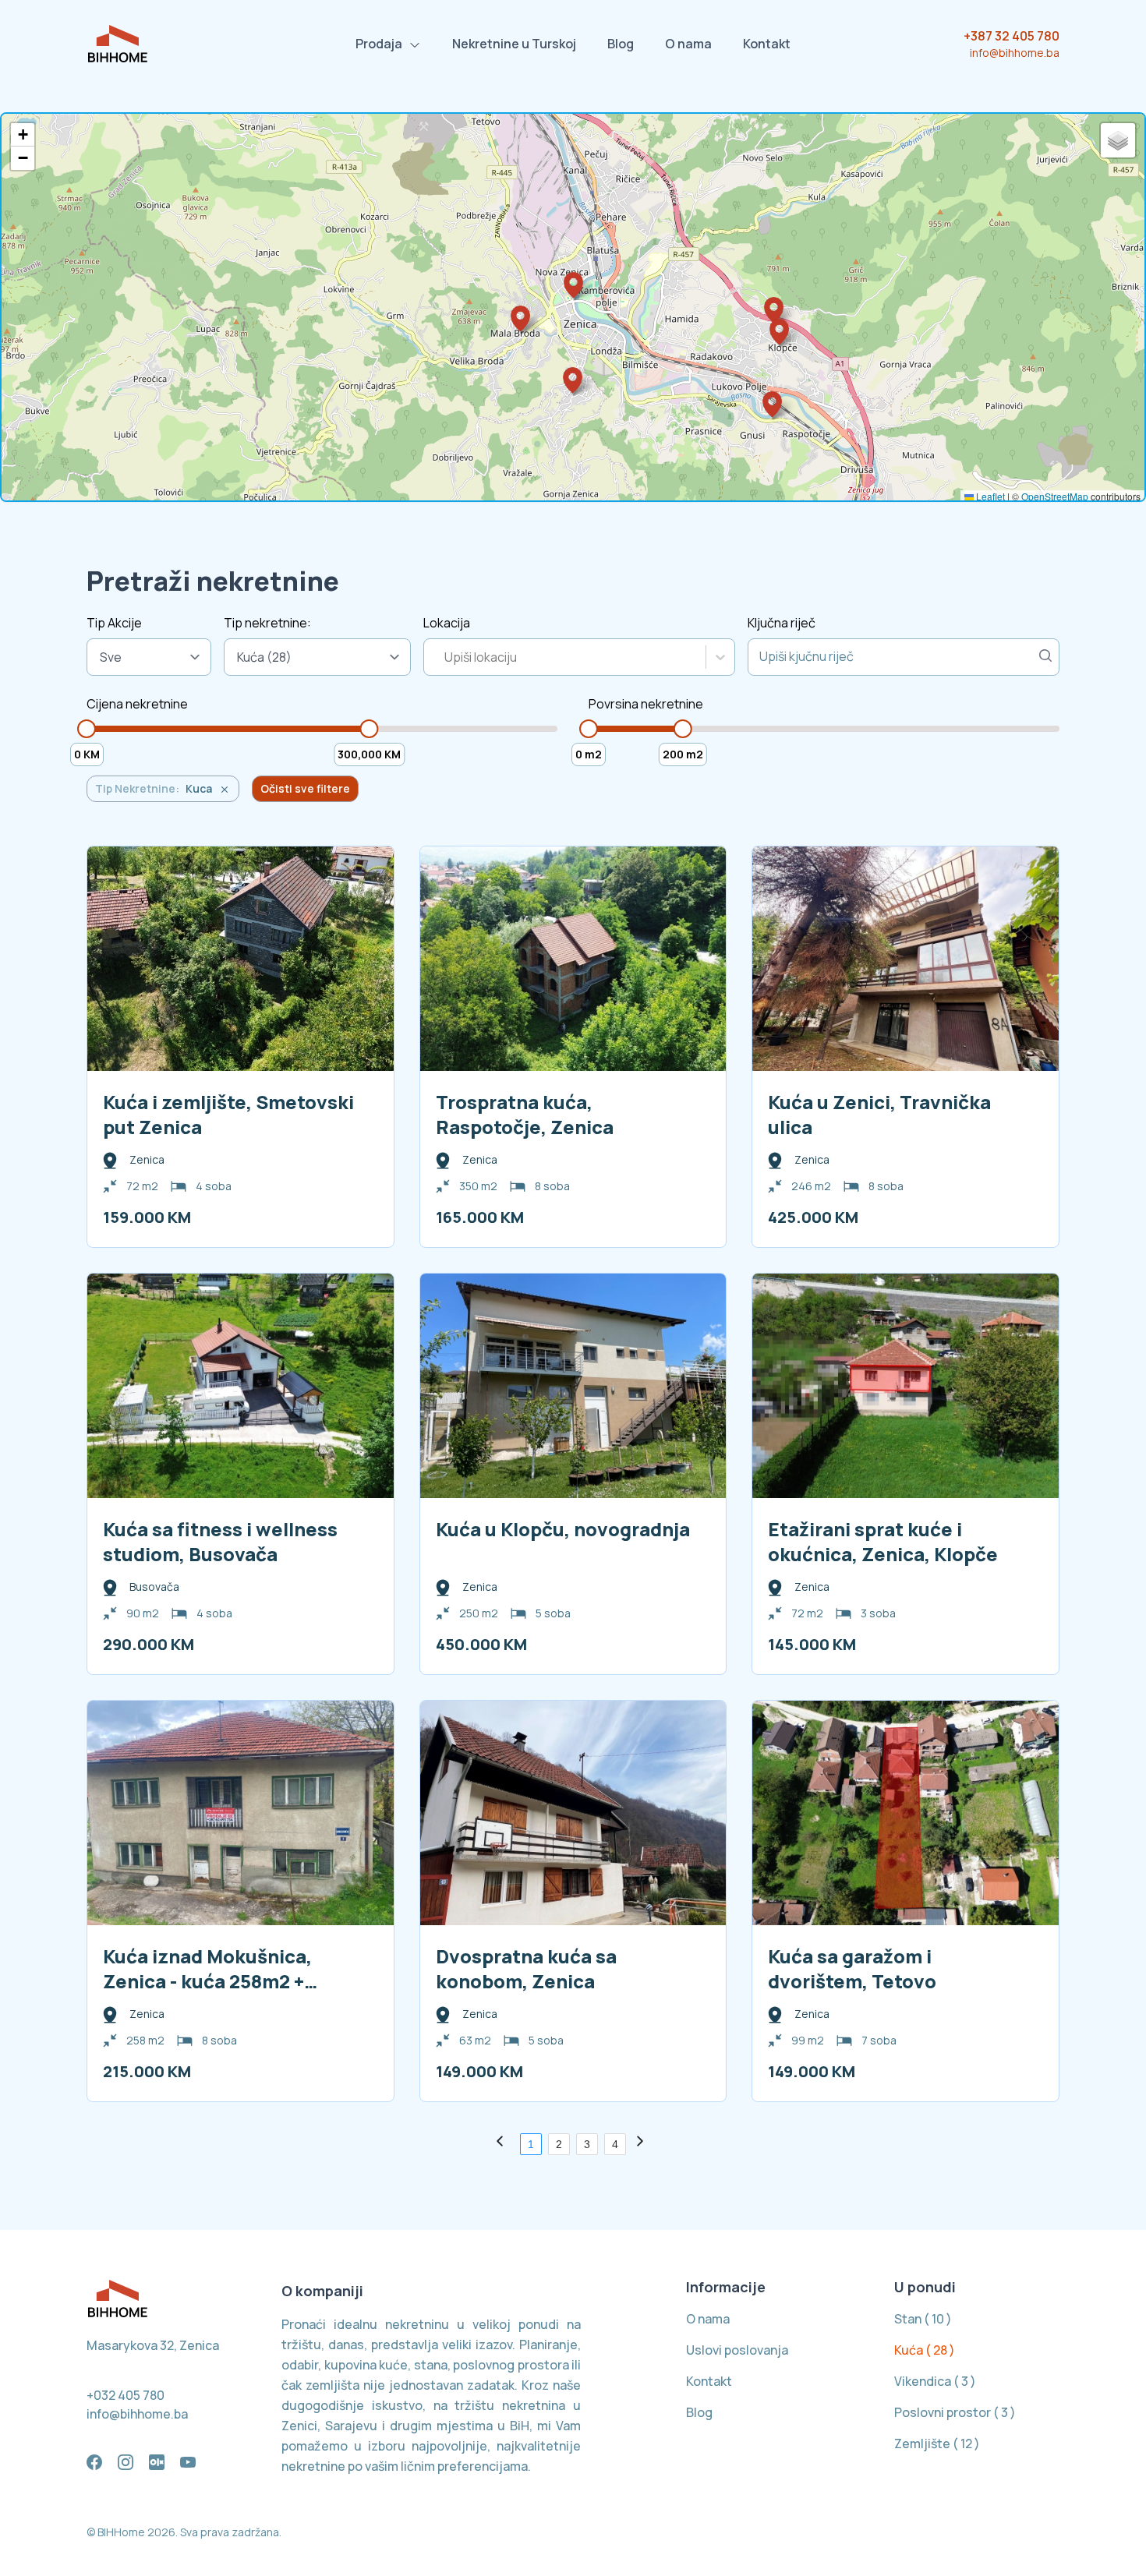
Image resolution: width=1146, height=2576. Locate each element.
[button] (573, 285)
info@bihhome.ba (1015, 53)
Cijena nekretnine (137, 704)
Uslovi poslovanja (737, 2350)
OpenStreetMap (1055, 496)
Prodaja (379, 44)
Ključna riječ (782, 623)
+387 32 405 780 (1012, 36)
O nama (688, 44)
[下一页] (643, 2144)
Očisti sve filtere (305, 788)
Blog (621, 44)
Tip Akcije (114, 623)
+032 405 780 (126, 2395)
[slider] (87, 729)
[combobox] (446, 657)
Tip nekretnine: (267, 623)
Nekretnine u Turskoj (514, 44)
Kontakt (767, 44)
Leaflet (989, 496)
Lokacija (447, 623)
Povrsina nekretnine (646, 704)
